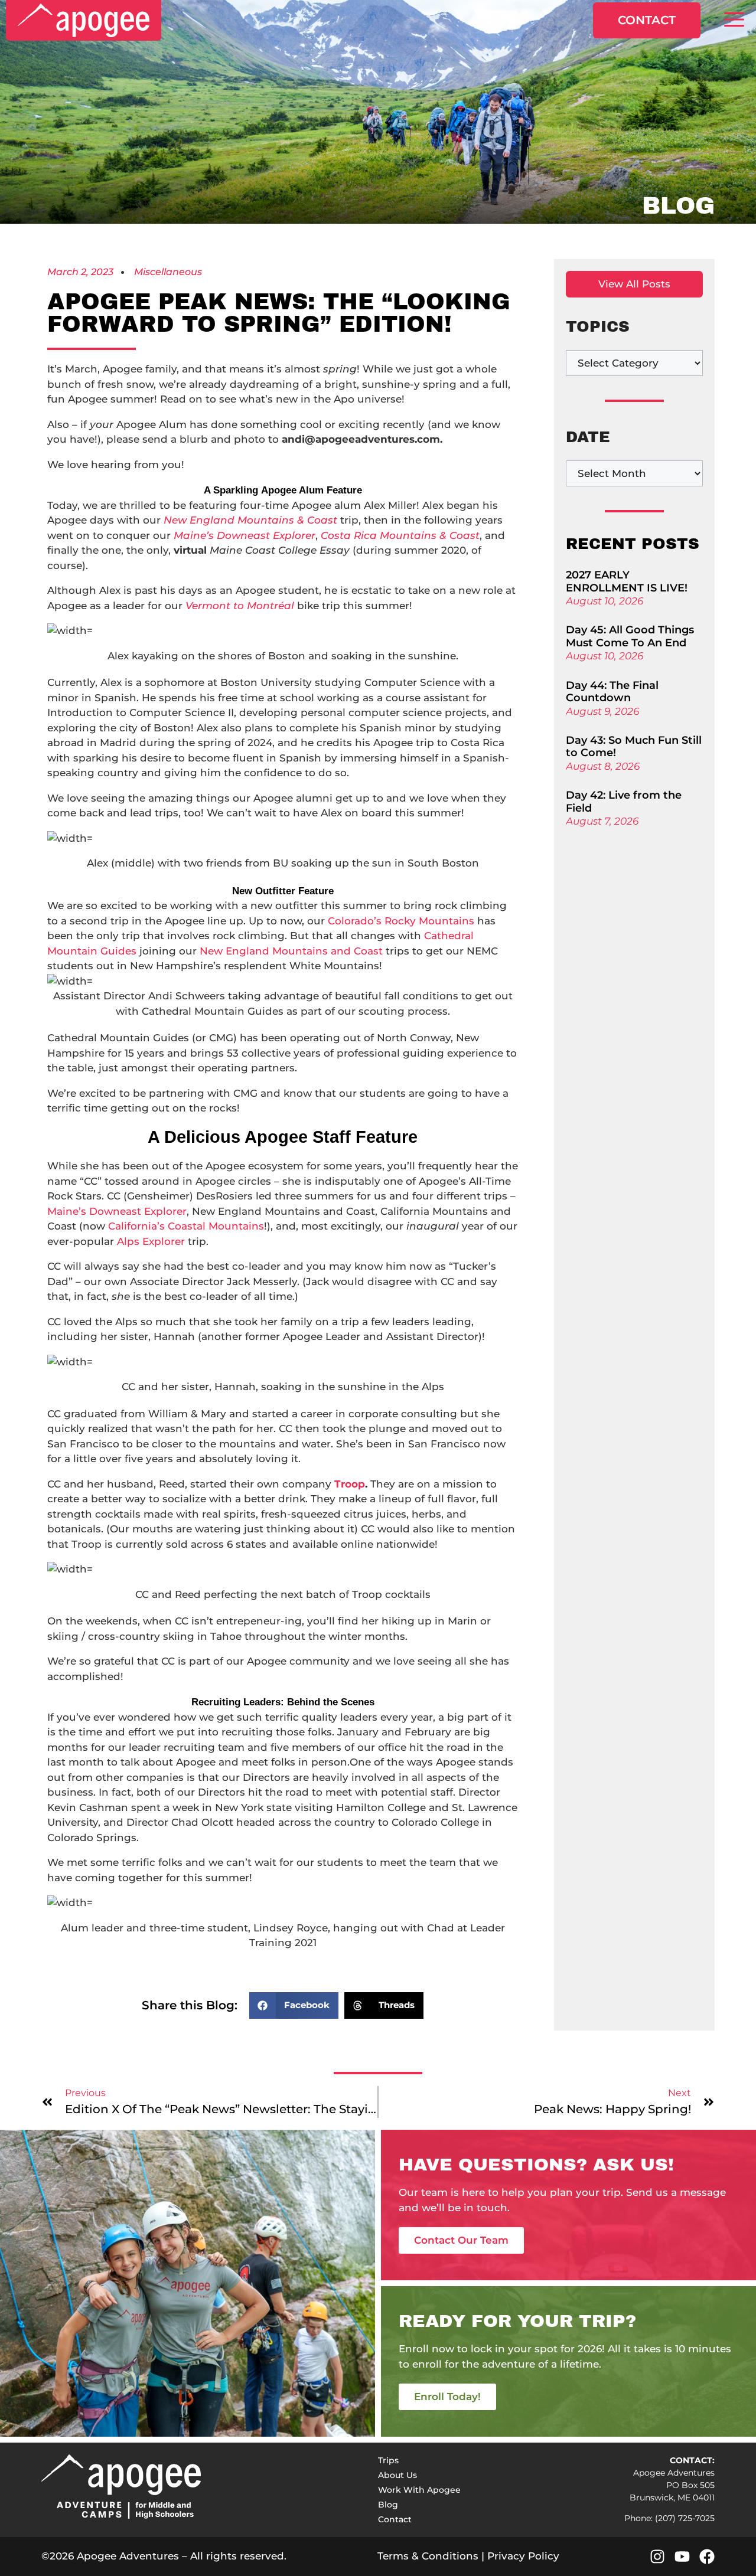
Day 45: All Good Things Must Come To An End (630, 636)
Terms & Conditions (428, 2556)
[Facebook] (707, 2557)
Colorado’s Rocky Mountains (401, 921)
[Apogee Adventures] (84, 20)
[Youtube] (682, 2557)
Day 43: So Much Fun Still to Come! (634, 747)
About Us (397, 2475)
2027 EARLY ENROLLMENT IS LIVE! (627, 581)
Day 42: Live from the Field (624, 802)
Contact (647, 20)
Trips (388, 2460)
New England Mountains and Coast (291, 951)
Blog (388, 2505)
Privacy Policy (523, 2556)
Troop (350, 1484)
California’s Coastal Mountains (186, 1226)
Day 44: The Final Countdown (612, 692)
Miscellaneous (168, 272)
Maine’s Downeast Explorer (117, 1211)
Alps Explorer (151, 1241)
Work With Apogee (419, 2490)
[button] (734, 20)
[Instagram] (657, 2557)
